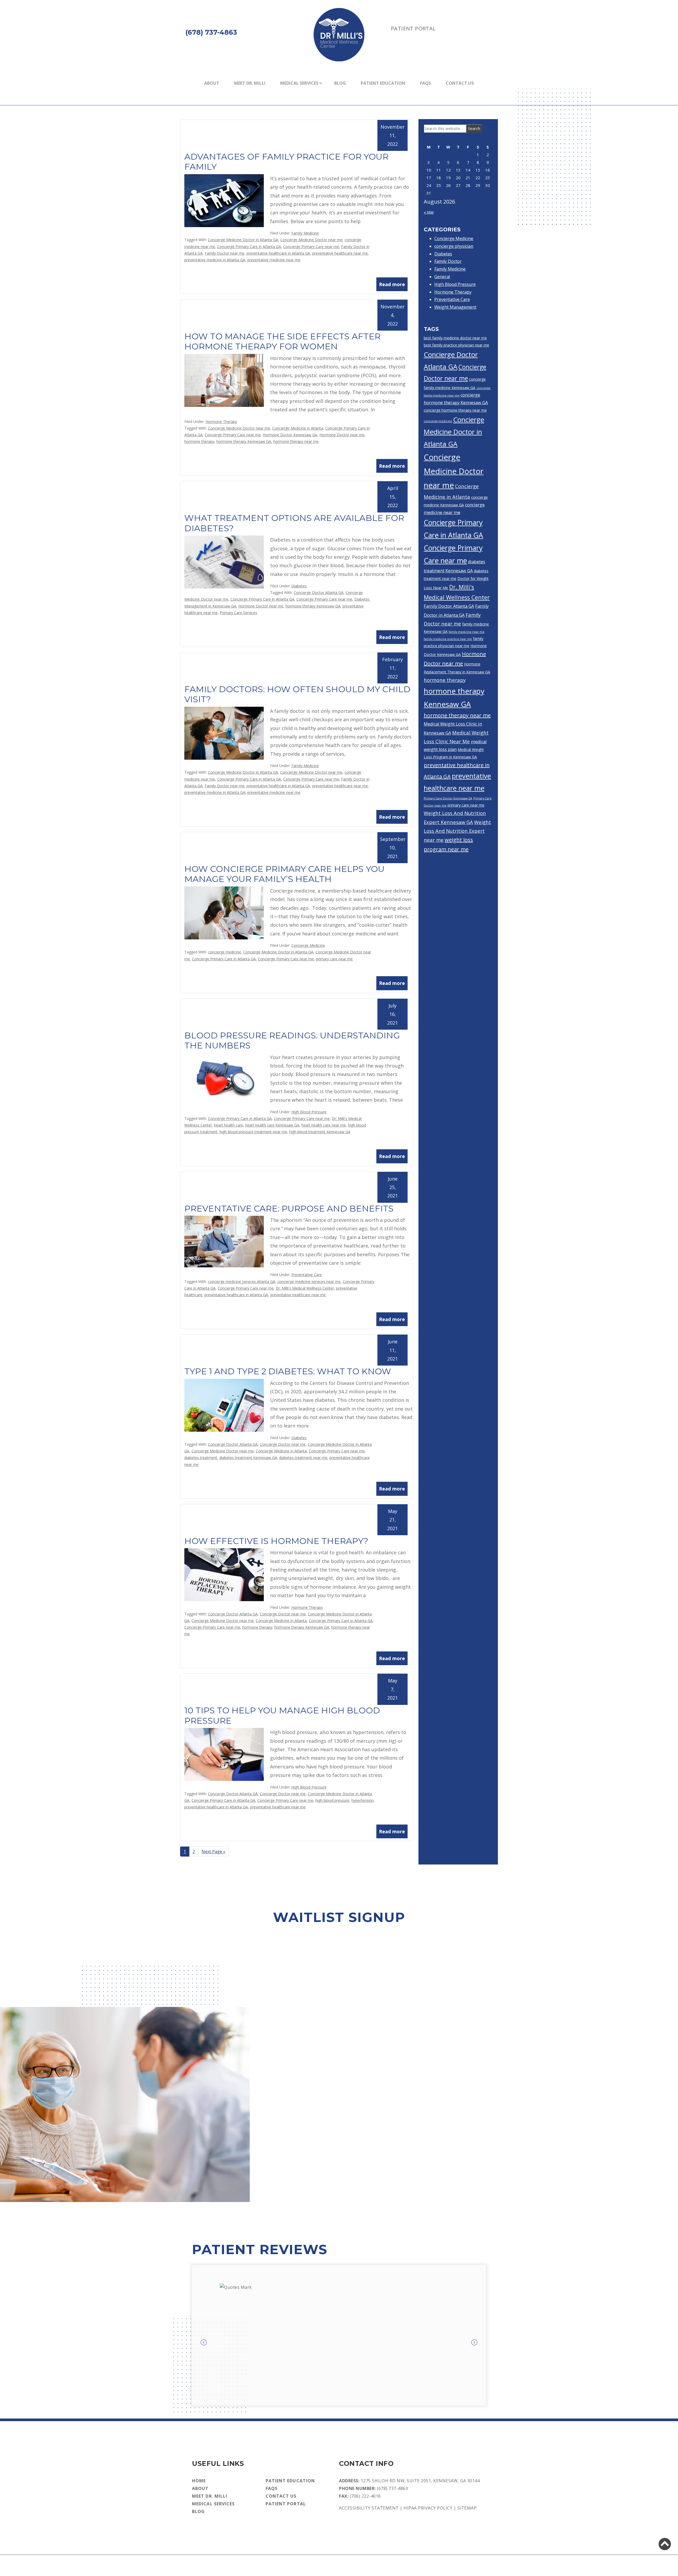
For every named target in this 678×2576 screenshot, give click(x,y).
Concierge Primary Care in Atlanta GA (249, 247)
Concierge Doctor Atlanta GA (319, 593)
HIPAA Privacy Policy (428, 2508)
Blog (340, 83)
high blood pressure (332, 1800)
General (442, 277)
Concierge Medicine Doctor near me (311, 240)
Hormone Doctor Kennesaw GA (290, 435)
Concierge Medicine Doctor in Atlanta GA (243, 240)
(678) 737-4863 (392, 2488)
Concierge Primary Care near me (311, 247)
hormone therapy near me (296, 441)
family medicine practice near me (448, 639)
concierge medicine (224, 952)
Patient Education (383, 83)
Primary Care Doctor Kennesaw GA (448, 798)
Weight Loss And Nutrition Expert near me (457, 831)
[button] (665, 2544)
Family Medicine (305, 233)
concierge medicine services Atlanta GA (242, 1282)
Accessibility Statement (369, 2508)
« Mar (429, 212)
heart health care (229, 1125)
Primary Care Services (238, 613)
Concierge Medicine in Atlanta (298, 428)
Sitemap (467, 2508)
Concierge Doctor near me (283, 1444)
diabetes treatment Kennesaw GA (248, 1458)
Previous (204, 2343)
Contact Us (460, 83)
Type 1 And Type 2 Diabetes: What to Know (288, 1371)
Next (474, 2343)
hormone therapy (199, 441)
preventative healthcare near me (340, 253)
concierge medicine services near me (309, 1282)
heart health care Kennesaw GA (272, 1125)
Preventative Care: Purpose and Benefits (289, 1208)
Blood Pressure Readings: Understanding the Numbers (292, 1040)
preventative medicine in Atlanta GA (215, 260)
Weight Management (455, 307)
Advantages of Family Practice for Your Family (286, 162)
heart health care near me (324, 1125)
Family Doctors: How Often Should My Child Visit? (297, 694)
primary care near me (334, 959)
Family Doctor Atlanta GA (449, 606)
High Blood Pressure (309, 1112)
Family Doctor (448, 261)
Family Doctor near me (225, 253)
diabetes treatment (201, 1458)
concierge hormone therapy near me (455, 410)
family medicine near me (467, 632)
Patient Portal (413, 28)
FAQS (425, 83)
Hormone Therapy (221, 422)
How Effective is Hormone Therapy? (276, 1541)
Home (199, 2481)
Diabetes (299, 586)
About (212, 83)
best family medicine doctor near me (455, 338)
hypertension (363, 1800)
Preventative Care (307, 1275)
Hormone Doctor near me (342, 435)
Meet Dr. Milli (250, 83)
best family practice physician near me (456, 345)
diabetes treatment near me (303, 1458)
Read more (392, 284)
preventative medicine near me (274, 260)
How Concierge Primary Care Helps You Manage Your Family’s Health (284, 874)
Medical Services (299, 83)
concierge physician (454, 246)
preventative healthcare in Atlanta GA (278, 253)
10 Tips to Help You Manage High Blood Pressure (282, 1715)
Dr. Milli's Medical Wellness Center (305, 1288)
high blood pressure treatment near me (253, 1132)
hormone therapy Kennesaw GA (244, 441)
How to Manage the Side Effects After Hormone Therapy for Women (282, 341)
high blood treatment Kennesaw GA (320, 1132)
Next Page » (213, 1853)
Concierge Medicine (308, 945)
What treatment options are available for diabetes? (294, 523)
